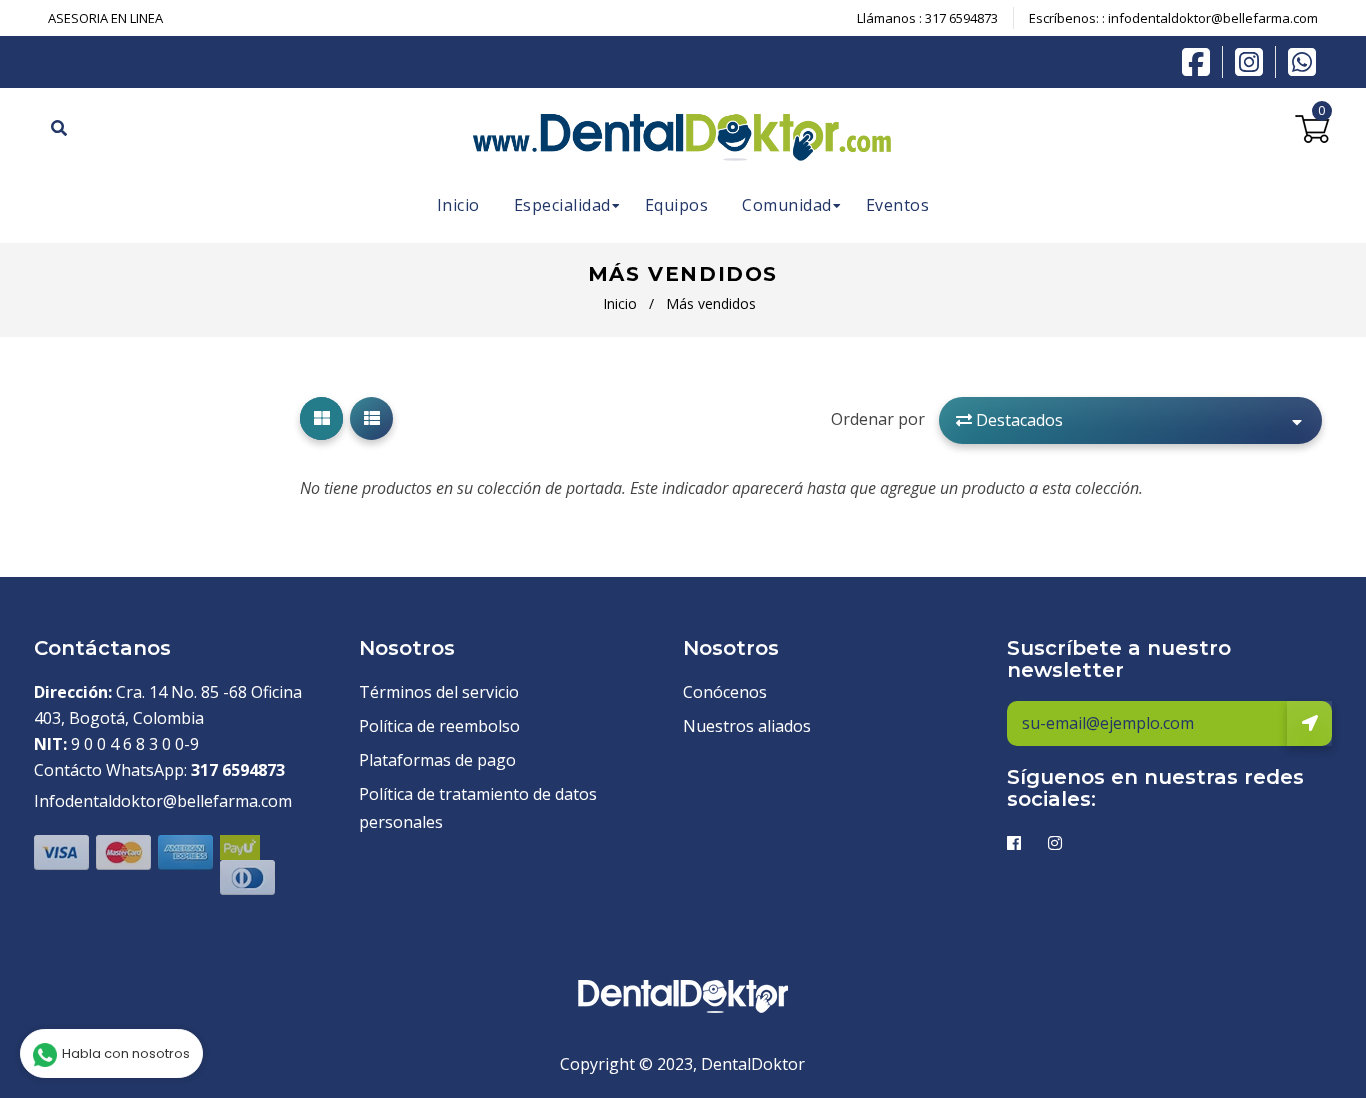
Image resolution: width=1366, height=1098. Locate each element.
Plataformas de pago (437, 760)
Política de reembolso (439, 726)
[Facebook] (1201, 60)
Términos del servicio (439, 692)
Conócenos (725, 692)
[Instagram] (1254, 62)
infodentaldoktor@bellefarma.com (1213, 18)
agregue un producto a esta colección (1009, 488)
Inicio (620, 303)
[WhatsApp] (1302, 60)
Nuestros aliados (747, 726)
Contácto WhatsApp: (159, 770)
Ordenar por (878, 419)
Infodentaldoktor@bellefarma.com (163, 801)
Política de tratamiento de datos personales (478, 807)
